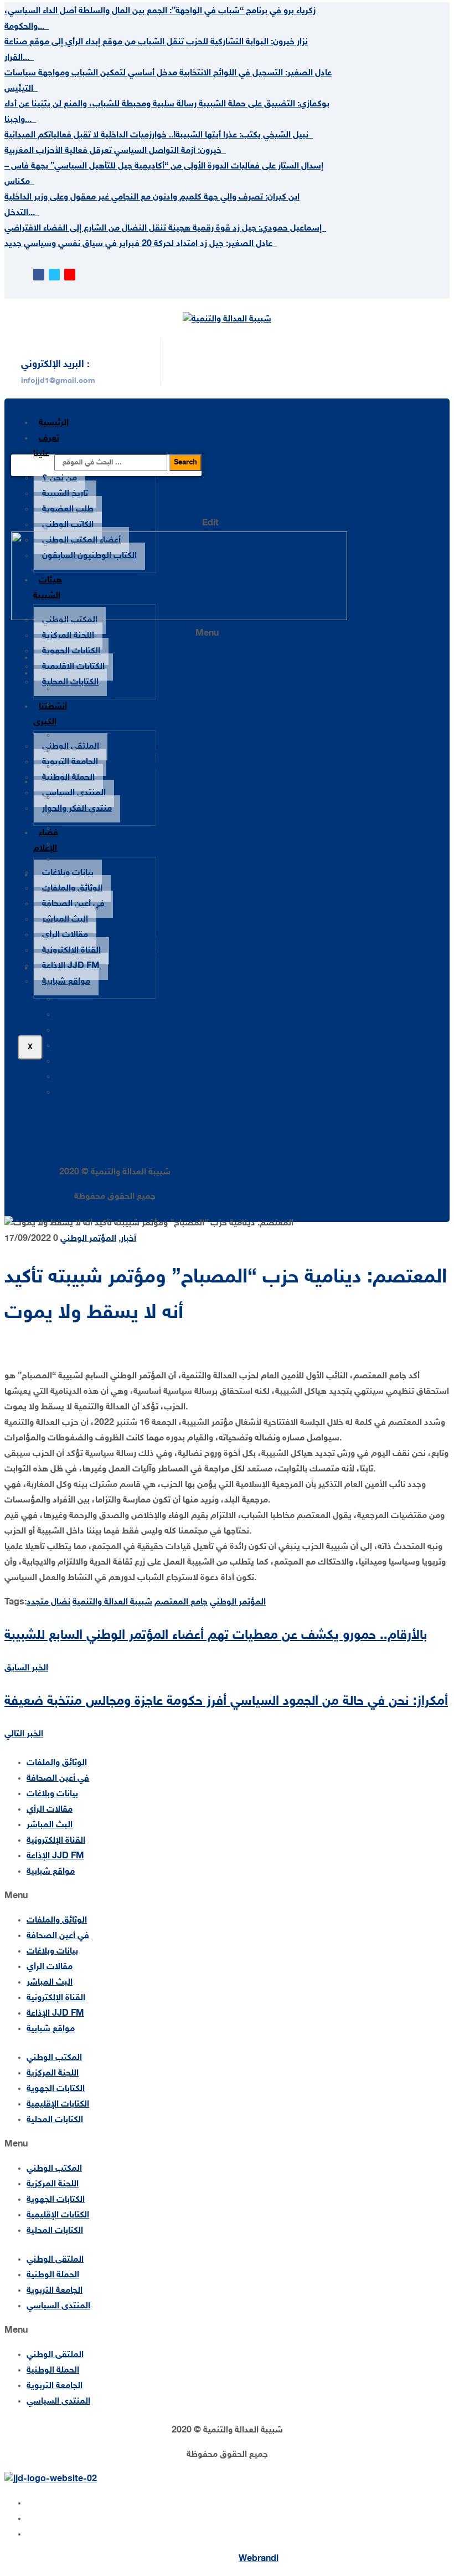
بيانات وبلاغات (68, 873)
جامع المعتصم (181, 1603)
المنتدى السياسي (74, 793)
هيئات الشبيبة (192, 782)
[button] (115, 634)
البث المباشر (65, 920)
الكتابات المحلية (70, 683)
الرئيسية (54, 423)
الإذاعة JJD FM (71, 966)
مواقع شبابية (66, 982)
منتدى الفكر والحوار (77, 809)
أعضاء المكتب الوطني (179, 751)
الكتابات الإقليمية (73, 667)
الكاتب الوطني (68, 525)
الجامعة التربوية (70, 762)
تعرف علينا (46, 446)
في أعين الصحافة (73, 904)
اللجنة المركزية (68, 636)
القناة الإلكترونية (71, 951)
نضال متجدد (48, 1603)
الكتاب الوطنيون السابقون (171, 767)
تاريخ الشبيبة (65, 494)
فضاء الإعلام (196, 968)
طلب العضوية (68, 510)
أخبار (128, 1239)
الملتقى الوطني (71, 747)
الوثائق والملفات (72, 889)
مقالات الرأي (65, 935)
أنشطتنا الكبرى (50, 715)
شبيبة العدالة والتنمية (112, 1603)
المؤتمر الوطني (88, 1239)
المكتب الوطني (191, 798)
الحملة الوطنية (68, 778)
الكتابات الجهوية (71, 651)
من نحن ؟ (60, 479)
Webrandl (259, 2559)
